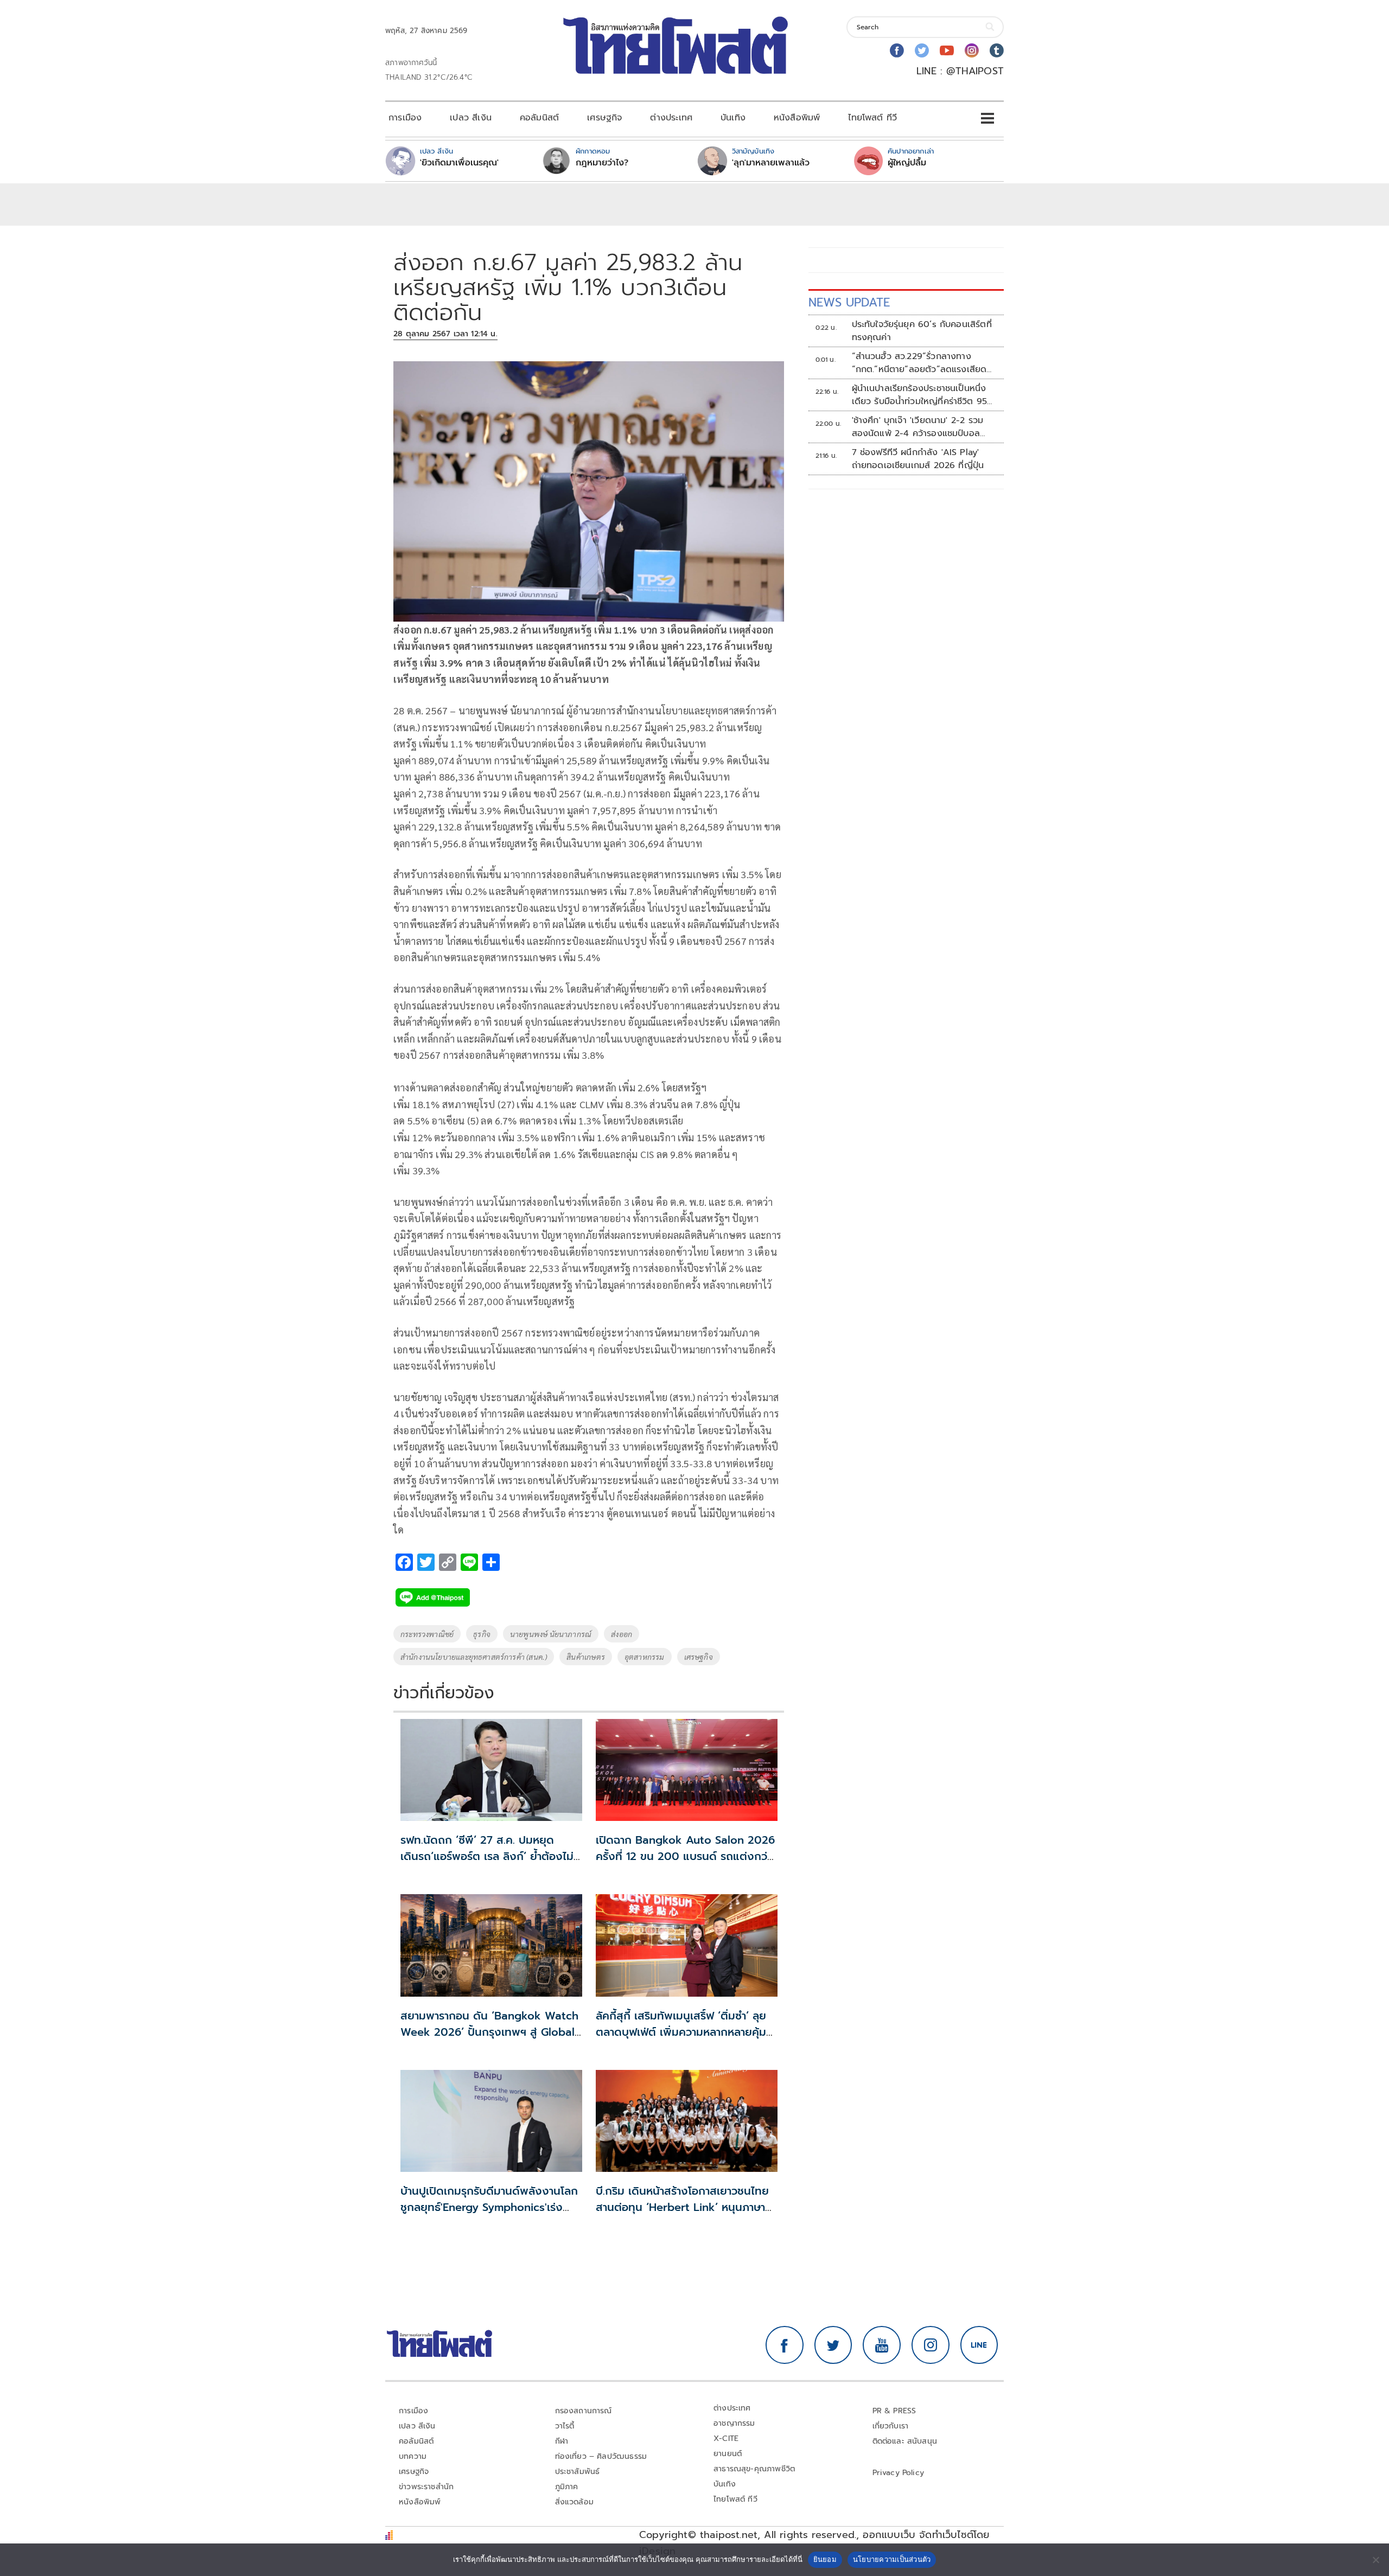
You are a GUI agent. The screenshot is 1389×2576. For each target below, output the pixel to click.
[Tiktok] (997, 50)
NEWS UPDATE (849, 302)
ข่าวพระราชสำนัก (426, 2487)
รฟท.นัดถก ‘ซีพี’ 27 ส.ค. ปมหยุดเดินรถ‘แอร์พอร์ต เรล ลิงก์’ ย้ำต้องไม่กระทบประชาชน (487, 1856)
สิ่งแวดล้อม (574, 2502)
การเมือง (405, 118)
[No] (1375, 2560)
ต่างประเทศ (671, 118)
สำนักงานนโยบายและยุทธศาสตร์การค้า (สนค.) (474, 1657)
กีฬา (562, 2441)
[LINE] (979, 2345)
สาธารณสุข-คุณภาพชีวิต (754, 2469)
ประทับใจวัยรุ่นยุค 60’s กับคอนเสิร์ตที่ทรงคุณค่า (922, 331)
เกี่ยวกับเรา (891, 2426)
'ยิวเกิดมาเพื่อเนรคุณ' (459, 163)
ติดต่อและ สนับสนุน (905, 2441)
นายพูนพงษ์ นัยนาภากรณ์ (551, 1634)
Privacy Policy (899, 2473)
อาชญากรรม (734, 2423)
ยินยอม (825, 2559)
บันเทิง (733, 118)
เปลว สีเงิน (471, 118)
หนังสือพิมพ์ (797, 118)
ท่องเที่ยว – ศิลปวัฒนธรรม (601, 2456)
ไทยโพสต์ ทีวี (872, 118)
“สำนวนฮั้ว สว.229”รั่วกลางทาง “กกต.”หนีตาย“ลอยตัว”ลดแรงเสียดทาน (919, 363)
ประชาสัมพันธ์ (578, 2472)
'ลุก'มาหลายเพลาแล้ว (771, 163)
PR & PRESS (894, 2411)
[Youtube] (947, 50)
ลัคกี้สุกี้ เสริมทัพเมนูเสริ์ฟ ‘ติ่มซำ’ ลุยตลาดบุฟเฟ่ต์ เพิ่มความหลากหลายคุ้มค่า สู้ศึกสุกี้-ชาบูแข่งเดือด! (687, 2032)
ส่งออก (622, 1634)
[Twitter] (922, 50)
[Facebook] (897, 50)
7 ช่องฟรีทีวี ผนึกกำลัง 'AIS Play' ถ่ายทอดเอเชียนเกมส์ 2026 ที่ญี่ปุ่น (918, 459)
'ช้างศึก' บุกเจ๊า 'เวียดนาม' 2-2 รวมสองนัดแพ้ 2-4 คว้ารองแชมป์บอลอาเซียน (918, 427)
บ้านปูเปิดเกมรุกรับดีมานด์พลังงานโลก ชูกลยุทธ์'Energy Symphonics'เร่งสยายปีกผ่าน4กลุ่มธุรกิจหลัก (489, 2207)
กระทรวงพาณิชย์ (427, 1634)
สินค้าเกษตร (586, 1657)
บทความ (413, 2456)
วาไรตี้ (565, 2426)
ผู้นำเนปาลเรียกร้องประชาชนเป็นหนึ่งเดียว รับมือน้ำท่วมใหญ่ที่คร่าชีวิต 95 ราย (920, 395)
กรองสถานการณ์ (584, 2411)
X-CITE (726, 2438)
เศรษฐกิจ (604, 118)
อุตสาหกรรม (645, 1657)
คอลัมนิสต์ (539, 118)
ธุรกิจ (482, 1634)
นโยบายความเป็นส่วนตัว (892, 2559)
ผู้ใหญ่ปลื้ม (907, 163)
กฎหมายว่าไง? (602, 163)
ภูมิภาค (567, 2487)
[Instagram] (972, 50)
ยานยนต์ (728, 2454)
